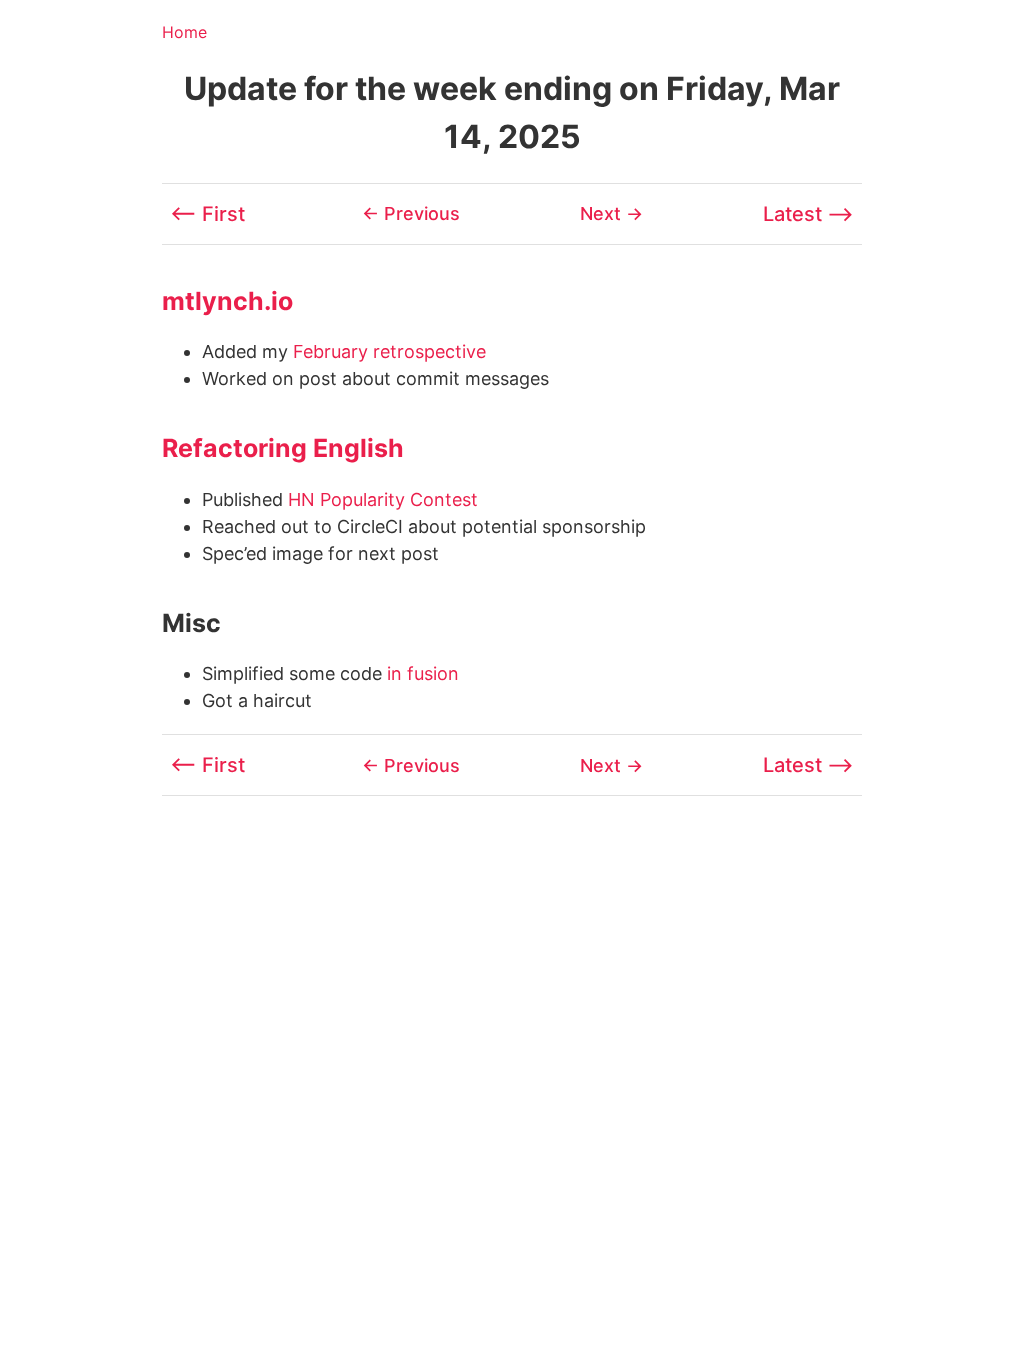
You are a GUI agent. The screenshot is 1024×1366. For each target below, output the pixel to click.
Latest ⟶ (808, 214)
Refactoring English (283, 448)
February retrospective (389, 351)
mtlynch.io (227, 301)
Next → (611, 213)
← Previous (411, 213)
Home (184, 32)
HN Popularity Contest (383, 499)
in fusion (423, 673)
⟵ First (207, 214)
